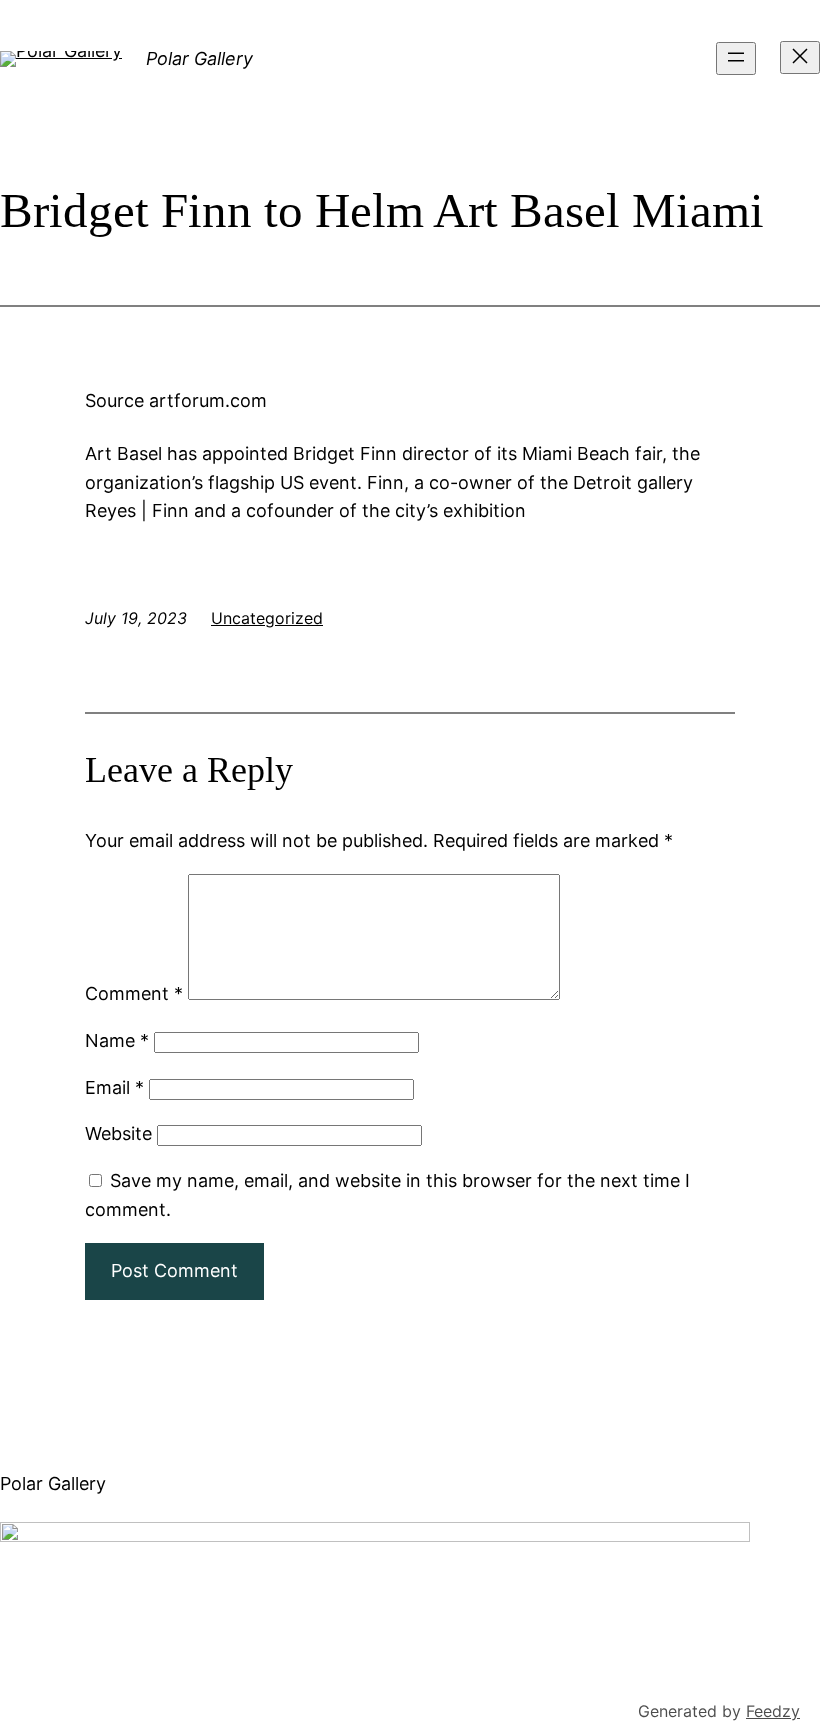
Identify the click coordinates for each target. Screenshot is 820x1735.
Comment (134, 993)
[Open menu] (736, 58)
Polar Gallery (199, 58)
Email (114, 1087)
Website (118, 1133)
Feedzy (773, 1711)
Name (117, 1040)
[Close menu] (800, 57)
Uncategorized (267, 618)
